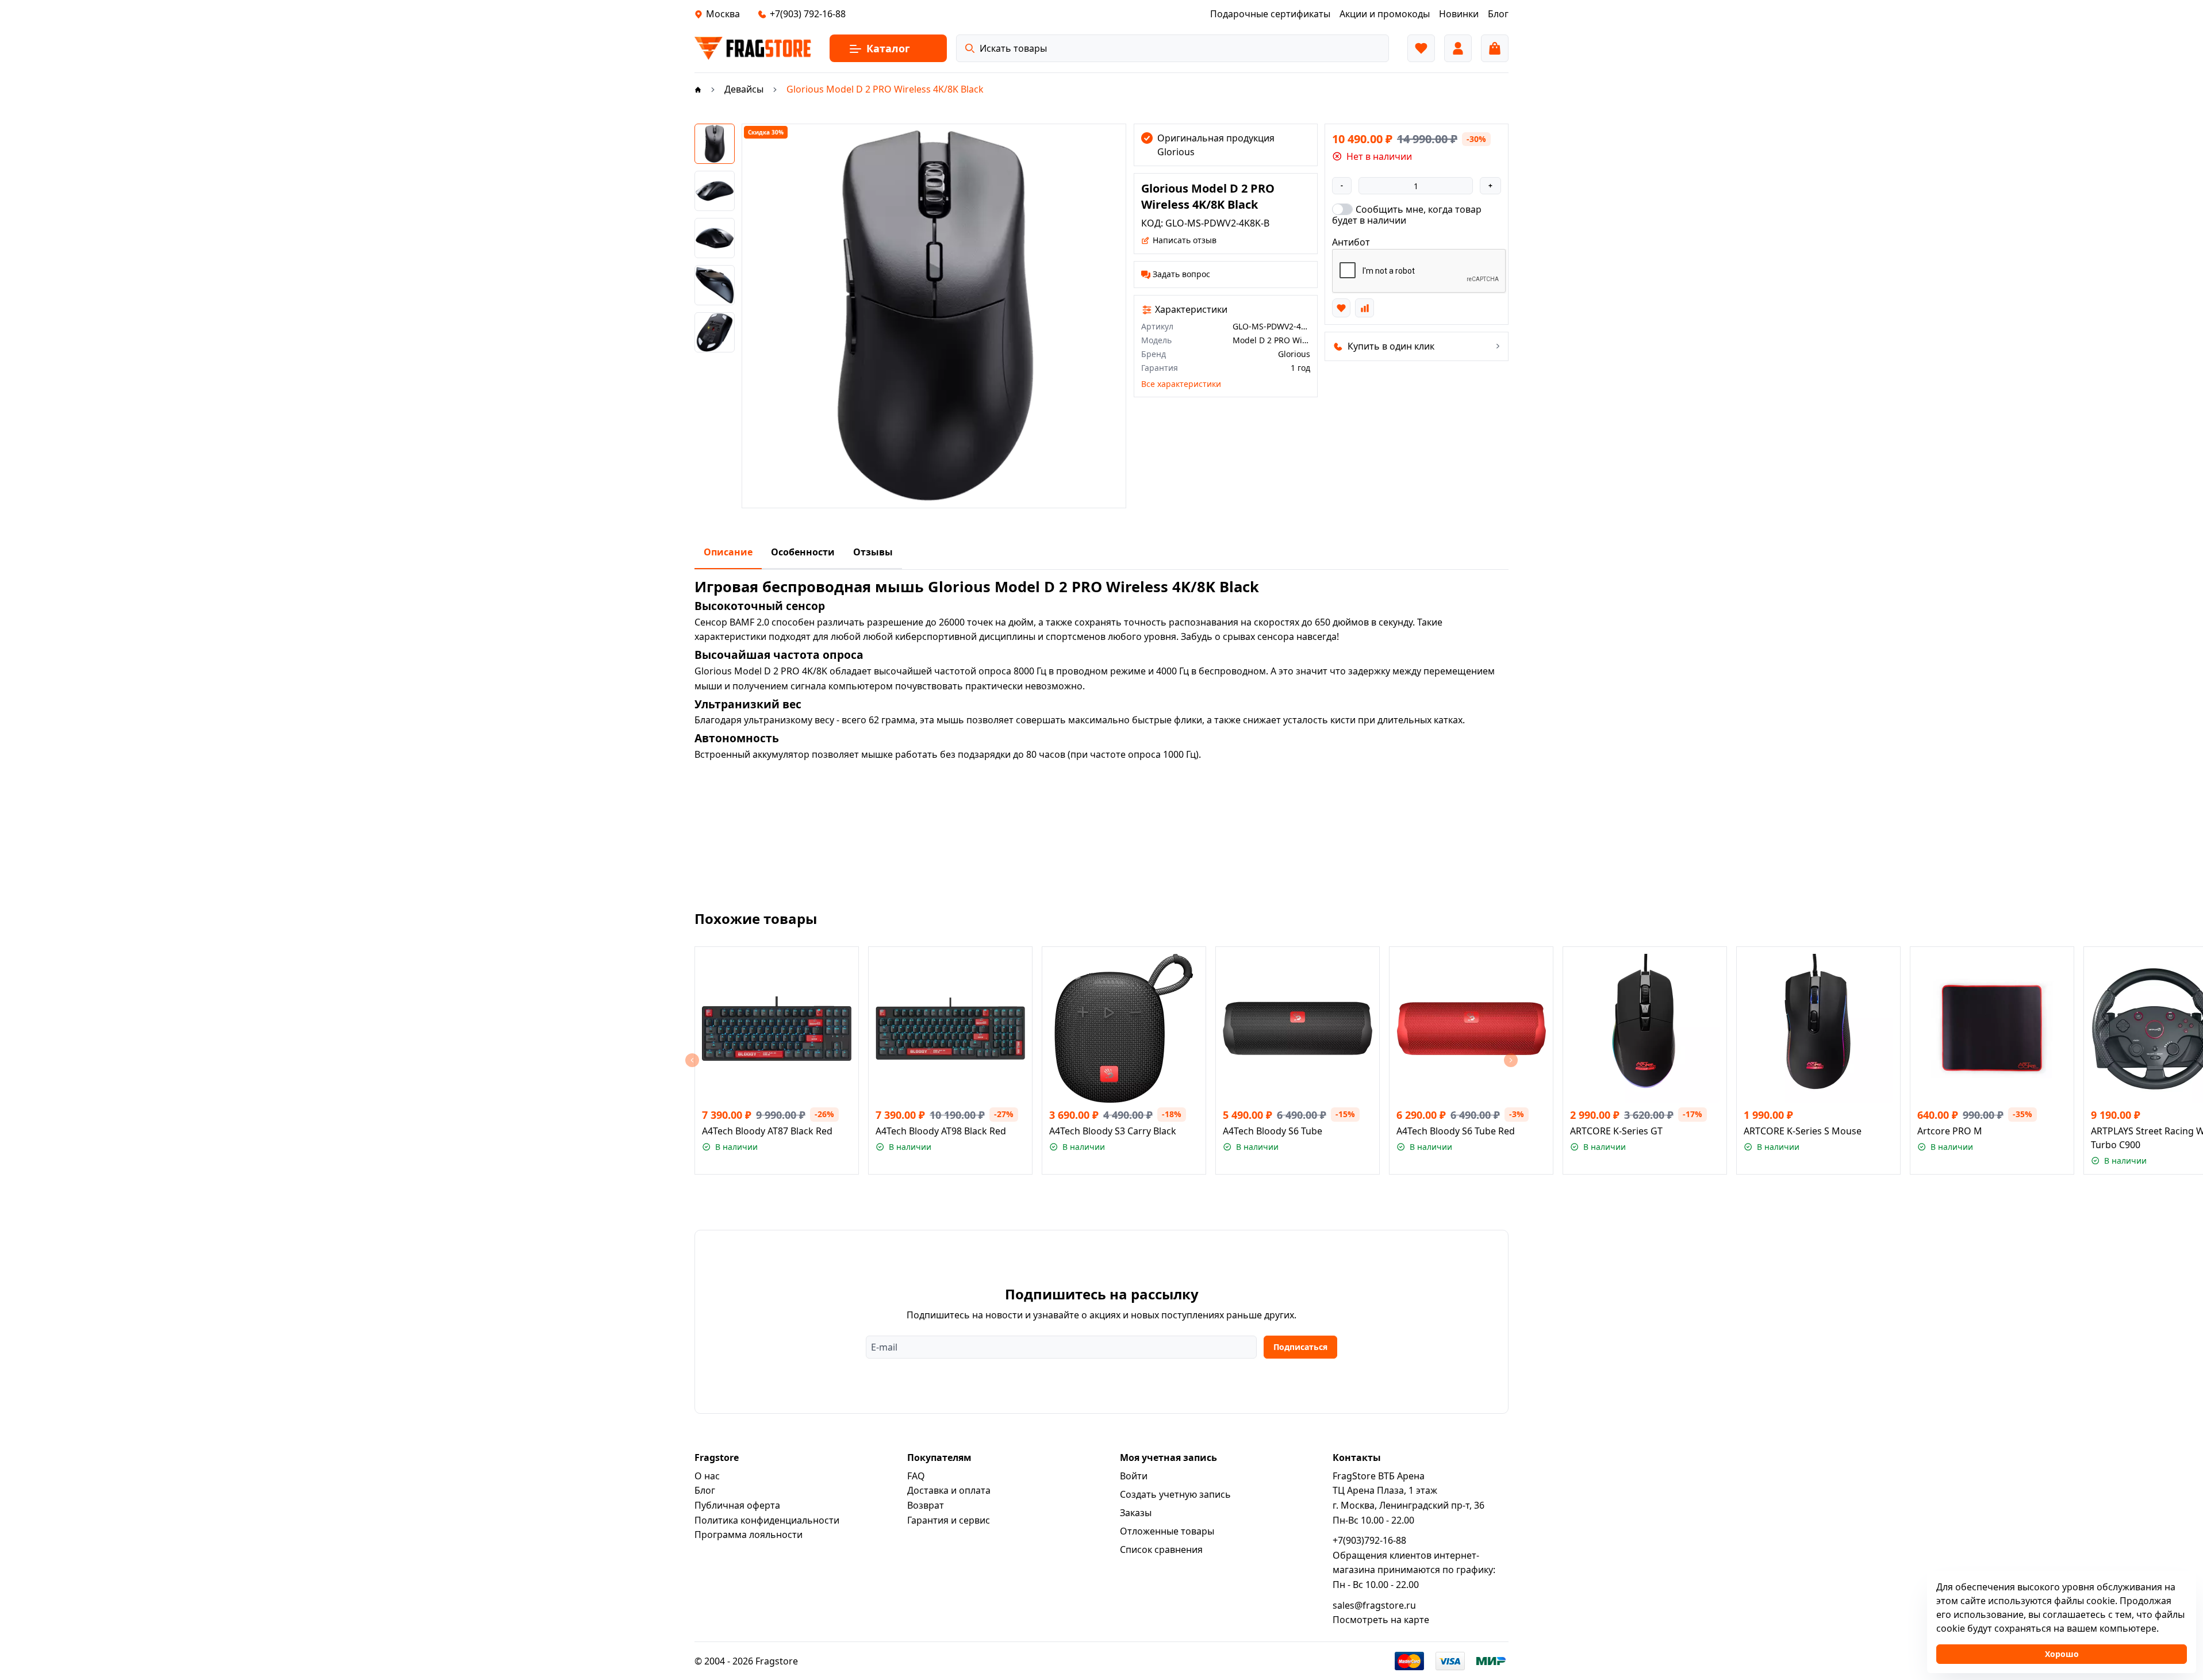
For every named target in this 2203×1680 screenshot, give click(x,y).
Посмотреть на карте (1381, 1620)
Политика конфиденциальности (767, 1520)
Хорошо (2062, 1654)
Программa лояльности (749, 1535)
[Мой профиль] (1458, 48)
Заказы (1136, 1513)
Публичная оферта (737, 1505)
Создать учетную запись (1175, 1494)
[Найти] (970, 48)
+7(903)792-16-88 (1369, 1540)
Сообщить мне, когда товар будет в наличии (1407, 214)
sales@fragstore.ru (1374, 1605)
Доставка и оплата (949, 1490)
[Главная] (698, 89)
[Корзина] (1495, 48)
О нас (707, 1476)
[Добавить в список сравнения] (1364, 308)
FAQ (916, 1476)
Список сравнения (1161, 1549)
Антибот (1351, 242)
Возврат (926, 1505)
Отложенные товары (1167, 1531)
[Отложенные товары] (1421, 48)
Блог (705, 1490)
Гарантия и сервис (949, 1520)
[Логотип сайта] (753, 48)
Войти (1134, 1476)
